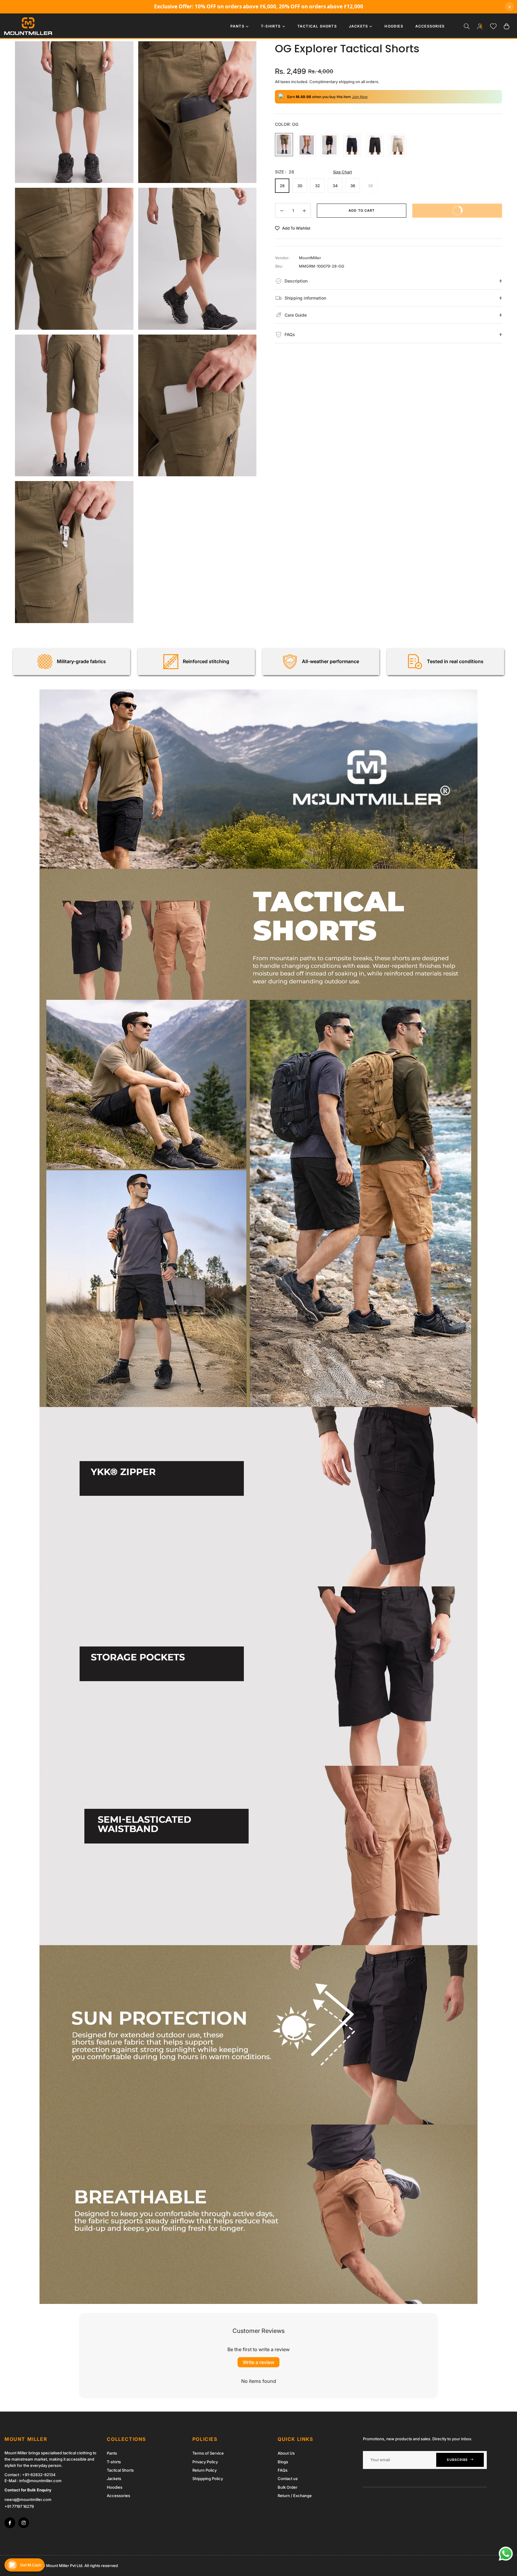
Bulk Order (288, 2487)
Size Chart (342, 172)
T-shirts (114, 2462)
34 (335, 186)
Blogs (283, 2462)
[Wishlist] (493, 26)
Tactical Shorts (120, 2470)
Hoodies (115, 2487)
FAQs (283, 2470)
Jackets (114, 2479)
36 (353, 186)
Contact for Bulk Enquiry (28, 2490)
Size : (285, 172)
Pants (112, 2453)
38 (370, 186)
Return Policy (204, 2470)
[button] (467, 26)
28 (282, 186)
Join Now (360, 97)
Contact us (288, 2479)
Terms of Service (208, 2453)
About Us (286, 2453)
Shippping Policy (208, 2479)
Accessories (118, 2496)
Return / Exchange (295, 2496)
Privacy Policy (205, 2462)
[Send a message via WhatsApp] (506, 2554)
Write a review (258, 2362)
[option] (74, 112)
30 (300, 186)
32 (317, 186)
